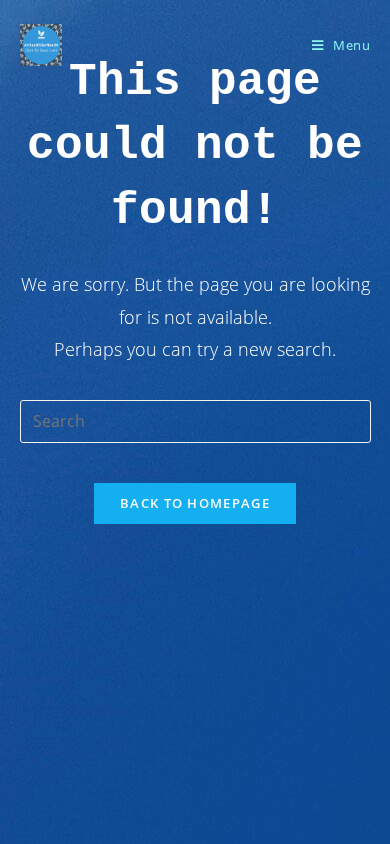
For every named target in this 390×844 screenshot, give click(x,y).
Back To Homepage (195, 503)
